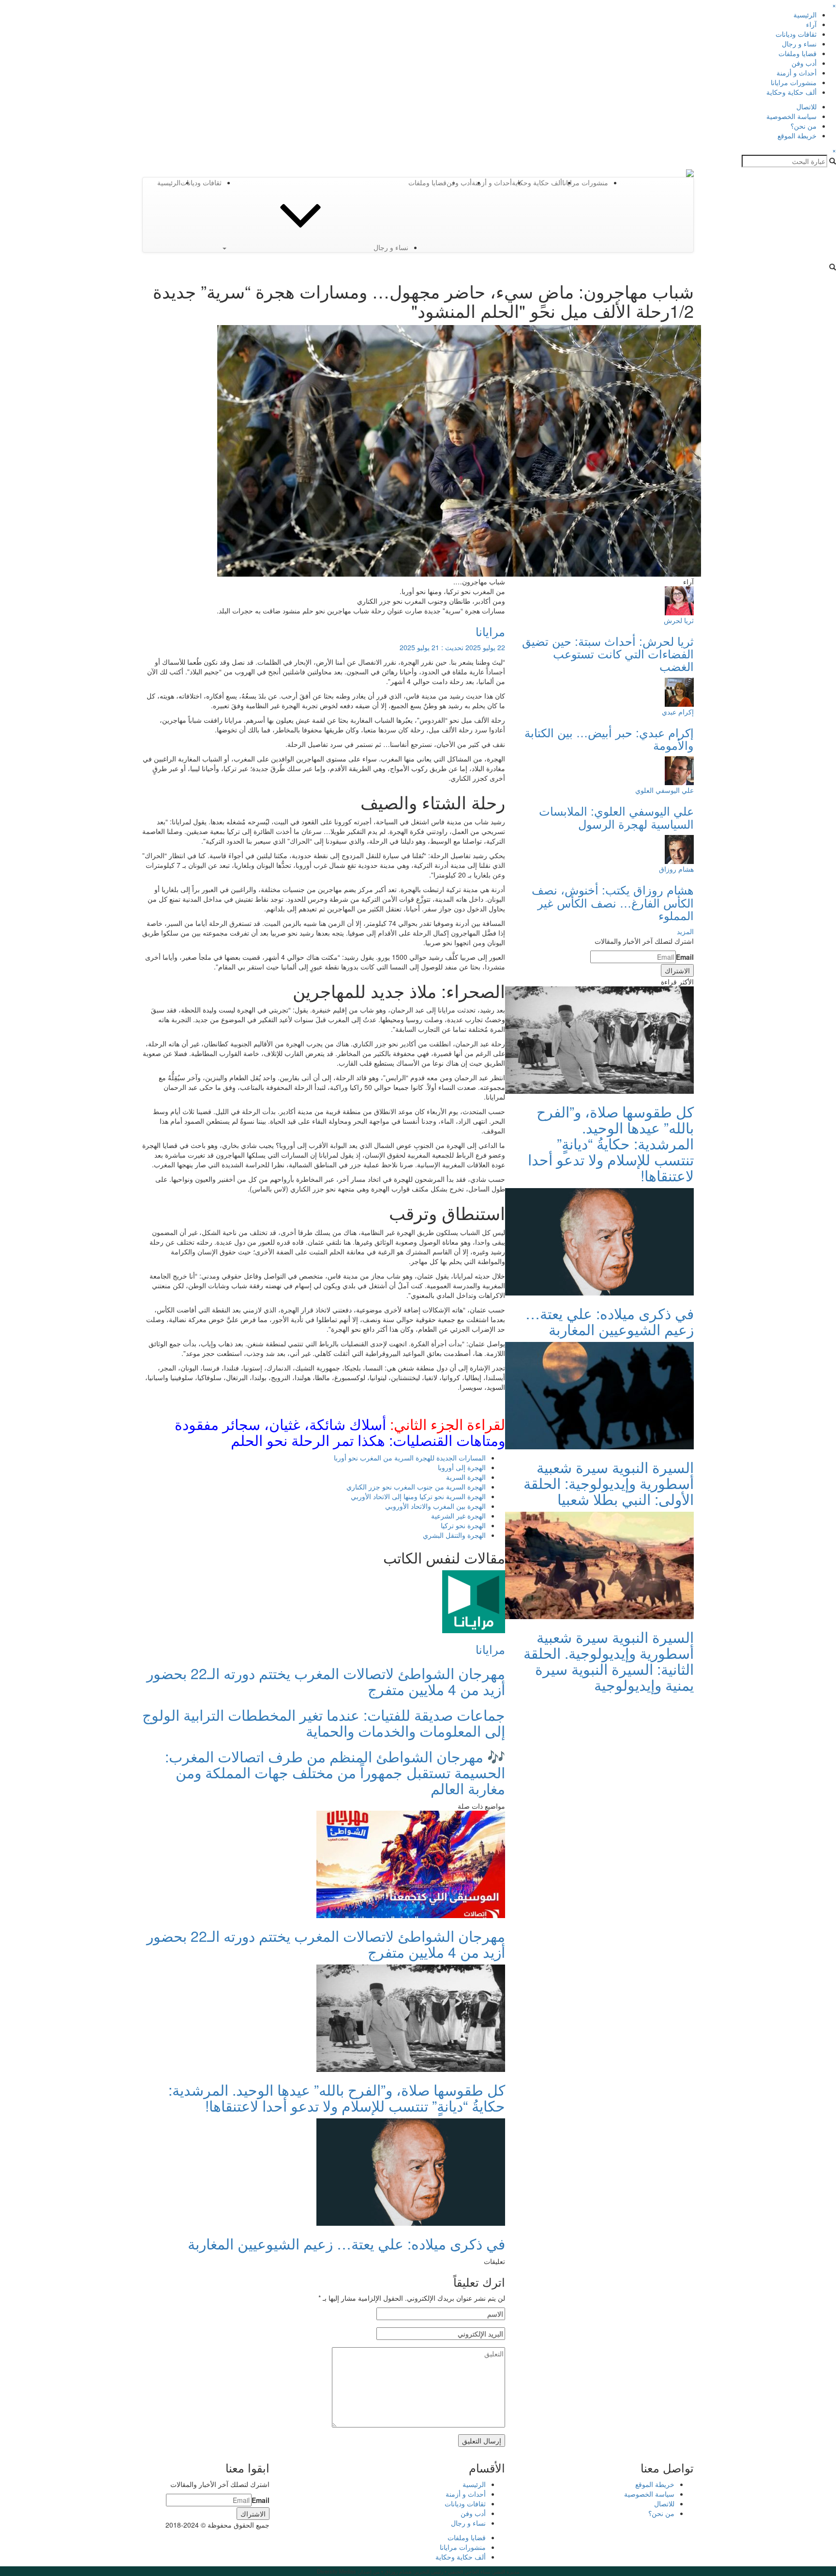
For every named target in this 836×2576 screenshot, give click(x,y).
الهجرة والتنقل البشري (454, 1535)
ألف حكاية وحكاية (791, 92)
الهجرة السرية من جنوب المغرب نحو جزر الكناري (416, 1487)
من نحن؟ (804, 126)
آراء (811, 24)
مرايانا (490, 631)
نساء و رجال (799, 44)
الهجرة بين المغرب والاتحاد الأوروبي (435, 1506)
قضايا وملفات (798, 53)
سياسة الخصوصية (791, 116)
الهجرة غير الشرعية (458, 1516)
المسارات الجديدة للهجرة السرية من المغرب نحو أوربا (410, 1458)
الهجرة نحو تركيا (463, 1525)
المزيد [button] (685, 931)
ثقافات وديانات (796, 34)
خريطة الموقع (797, 135)
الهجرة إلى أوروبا (462, 1467)
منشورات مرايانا (794, 82)
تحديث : (452, 647)
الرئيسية (805, 15)
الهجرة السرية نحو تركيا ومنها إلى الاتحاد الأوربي (418, 1496)
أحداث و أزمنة (797, 73)
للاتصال (806, 106)
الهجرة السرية (466, 1477)
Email (685, 957)
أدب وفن (804, 63)
